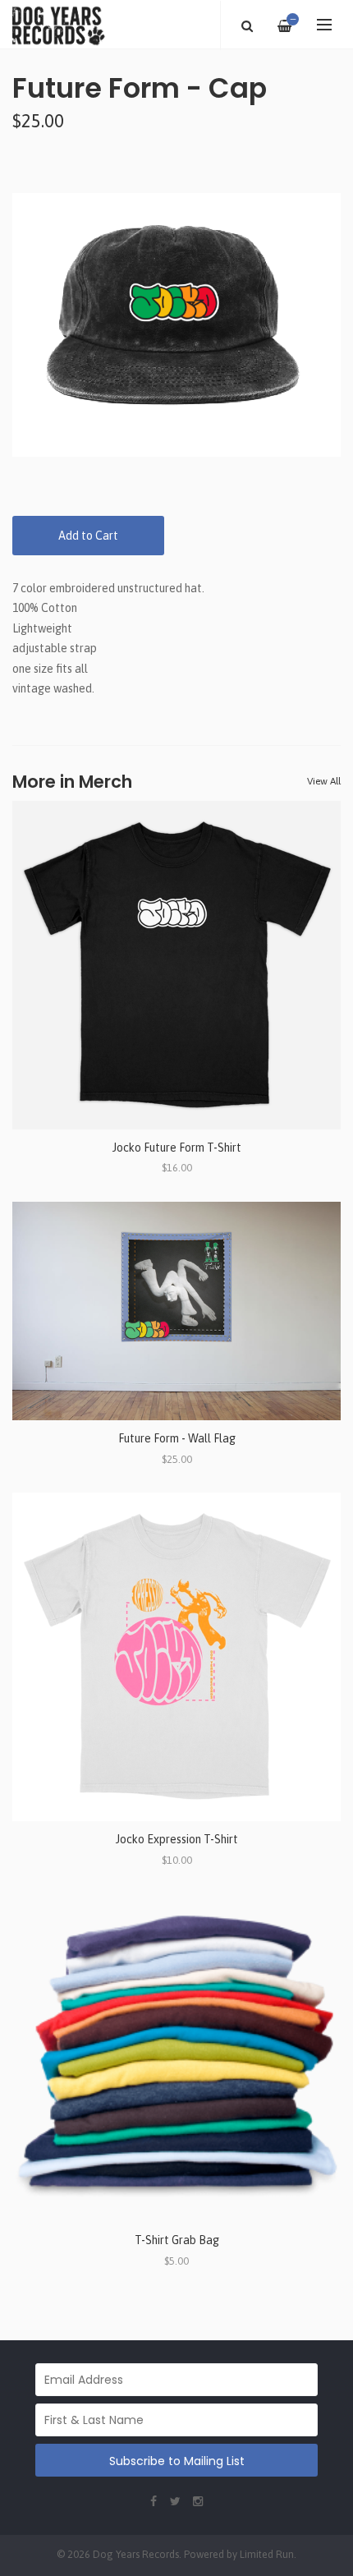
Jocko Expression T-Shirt (177, 1839)
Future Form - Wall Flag (177, 1438)
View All (324, 781)
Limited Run (267, 2554)
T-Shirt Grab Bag (177, 2240)
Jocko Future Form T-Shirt (177, 1148)
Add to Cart (88, 536)
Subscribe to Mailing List (177, 2461)
